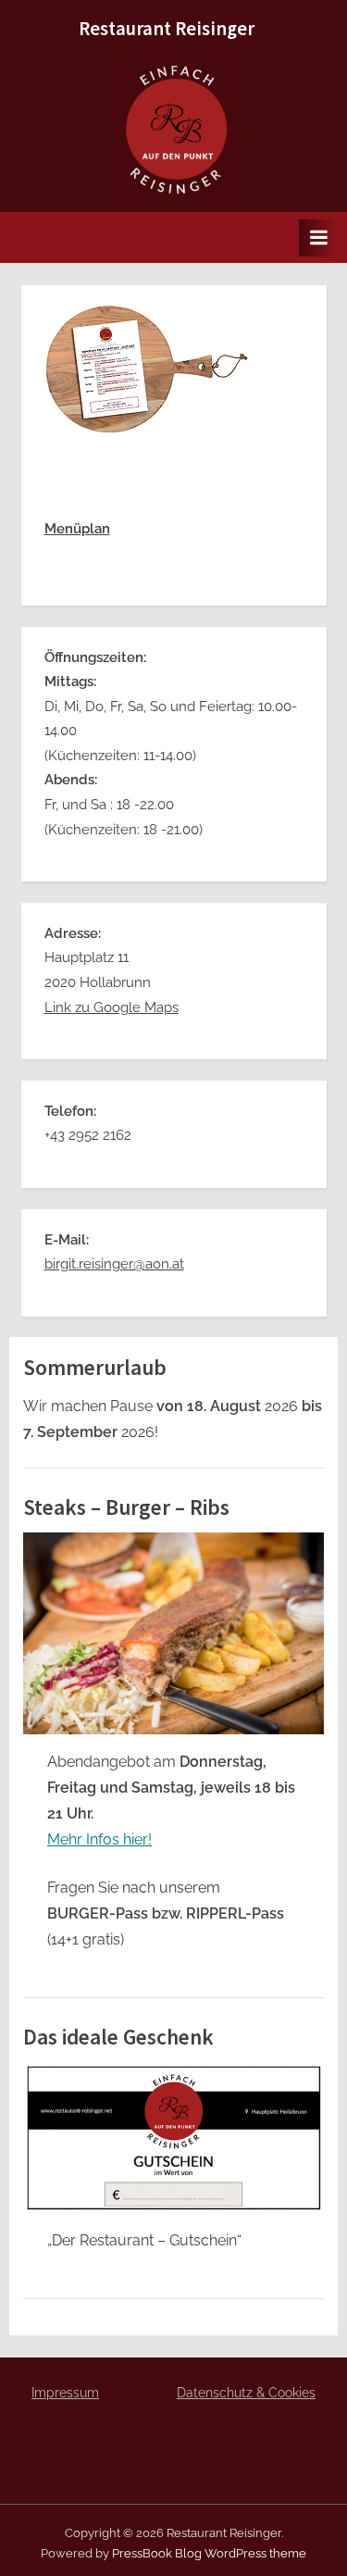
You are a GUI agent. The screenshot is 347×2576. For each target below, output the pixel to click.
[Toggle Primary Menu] (318, 238)
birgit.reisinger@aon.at (114, 1264)
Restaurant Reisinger (167, 29)
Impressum (65, 2393)
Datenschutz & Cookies (246, 2393)
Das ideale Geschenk (118, 2037)
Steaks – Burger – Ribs (126, 1507)
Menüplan (77, 529)
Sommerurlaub (95, 1367)
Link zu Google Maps (112, 1007)
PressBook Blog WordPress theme (209, 2553)
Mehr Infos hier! (99, 1839)
